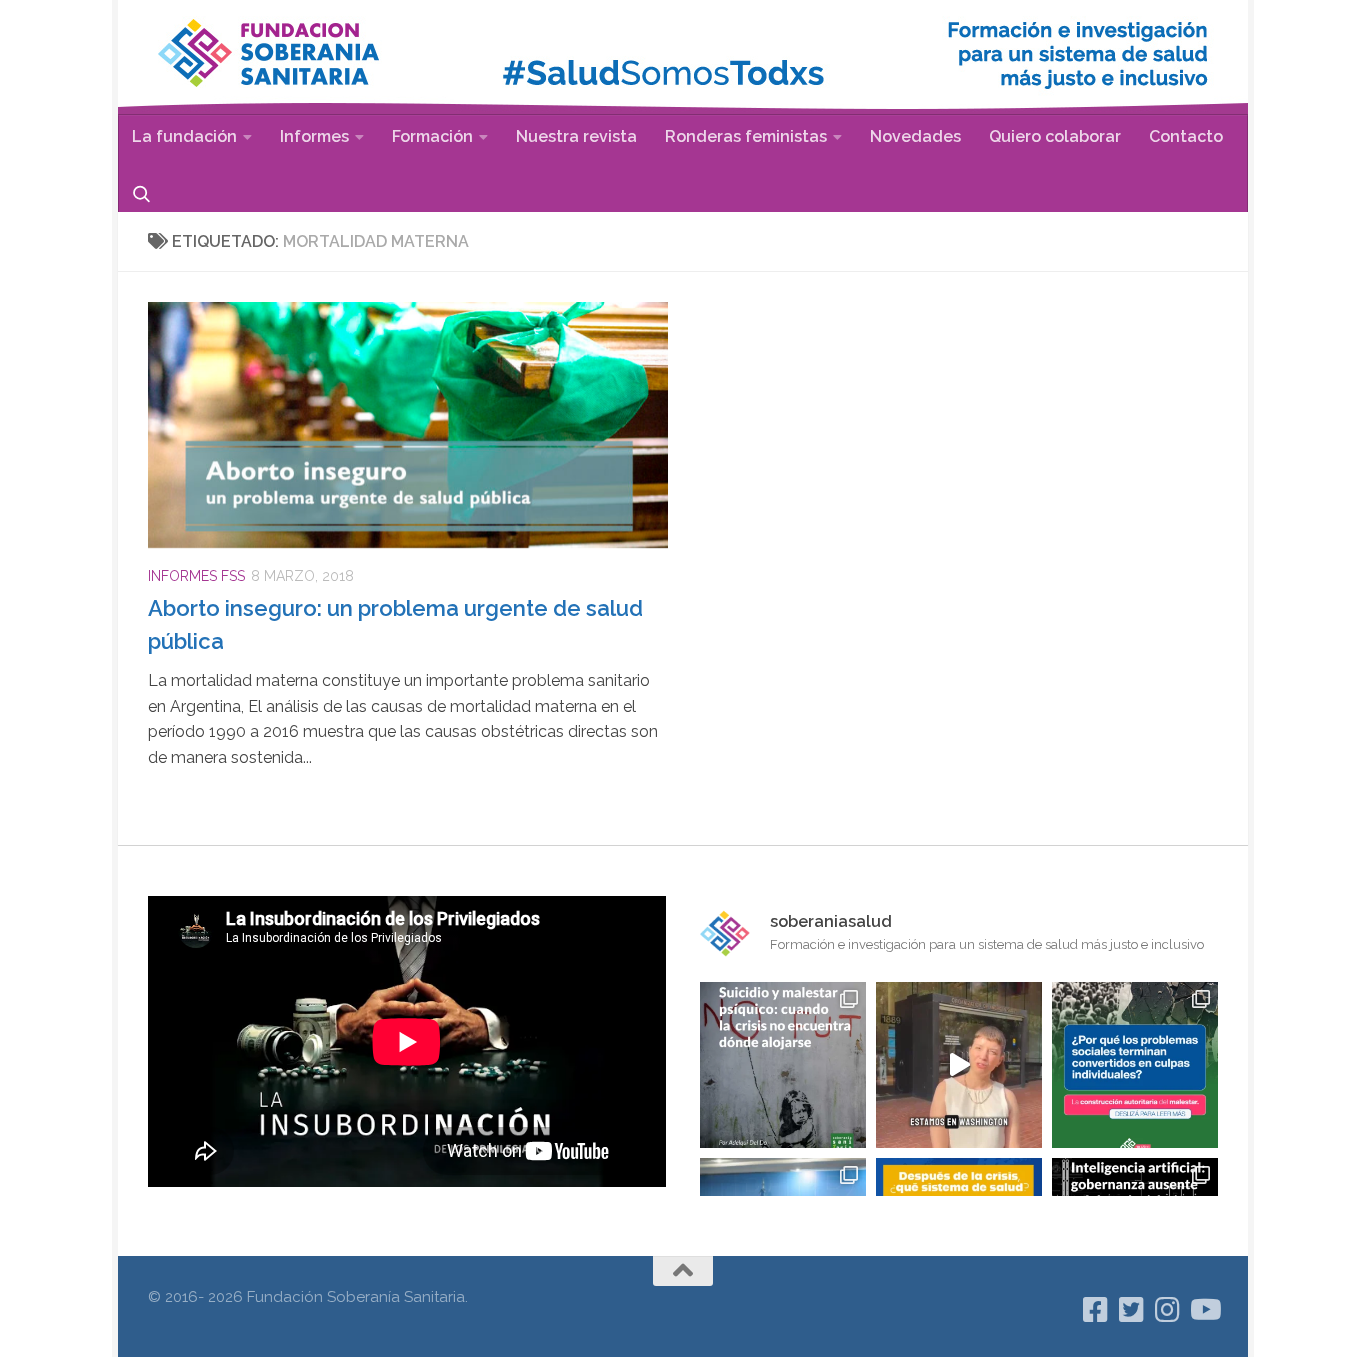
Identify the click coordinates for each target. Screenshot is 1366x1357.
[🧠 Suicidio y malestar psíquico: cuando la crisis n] (783, 1065)
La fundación (184, 136)
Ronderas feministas (746, 136)
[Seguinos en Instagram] (1168, 1310)
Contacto (1186, 136)
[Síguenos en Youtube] (1204, 1310)
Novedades (915, 136)
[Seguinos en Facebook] (1096, 1310)
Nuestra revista (576, 136)
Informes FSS (196, 576)
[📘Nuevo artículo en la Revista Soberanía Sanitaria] (1135, 1065)
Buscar (141, 193)
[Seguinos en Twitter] (1132, 1310)
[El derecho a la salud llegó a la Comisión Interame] (959, 1065)
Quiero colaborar (1055, 136)
